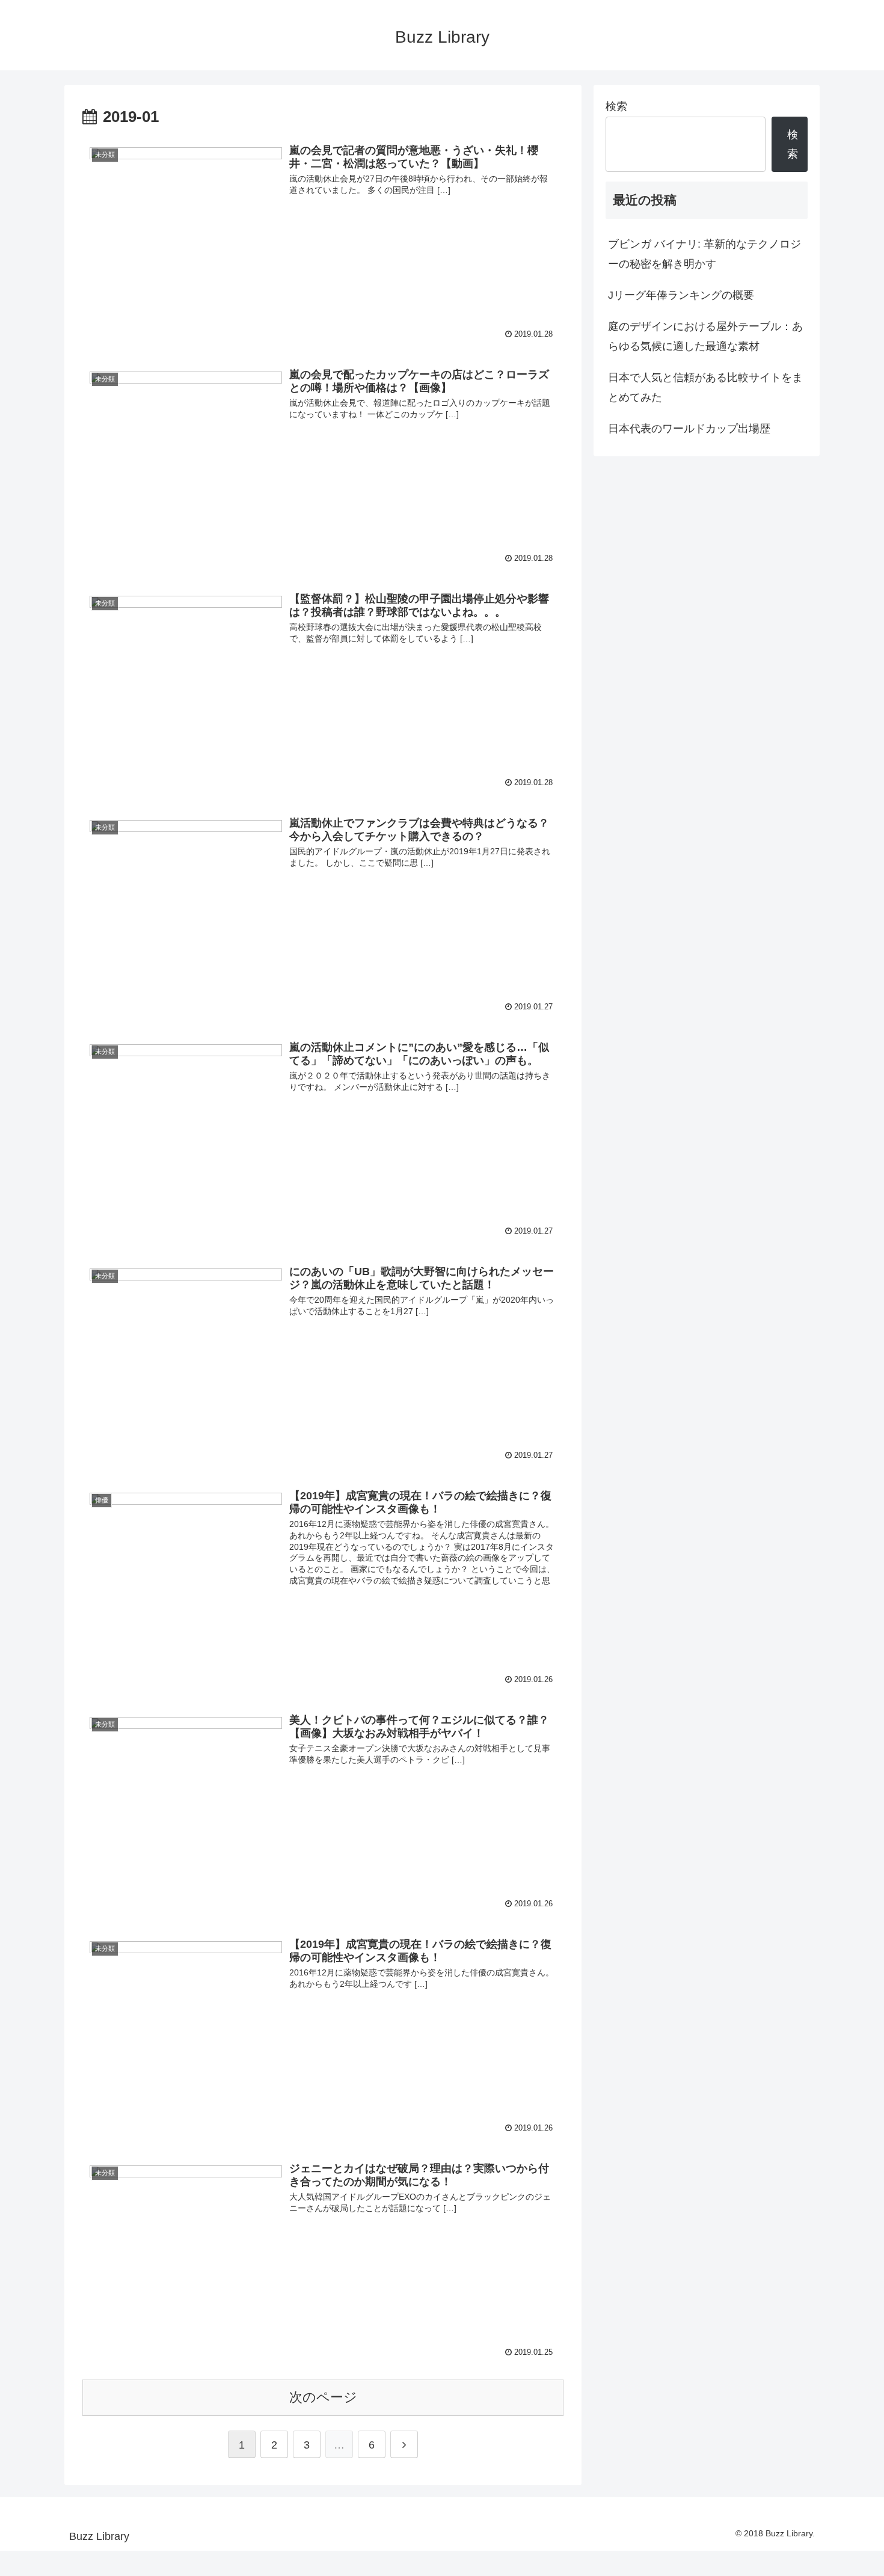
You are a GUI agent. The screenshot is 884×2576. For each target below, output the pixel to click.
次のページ (323, 2397)
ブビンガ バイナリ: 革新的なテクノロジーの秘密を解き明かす (704, 254)
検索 (616, 106)
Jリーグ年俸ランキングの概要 (681, 295)
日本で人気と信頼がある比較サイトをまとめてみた (705, 387)
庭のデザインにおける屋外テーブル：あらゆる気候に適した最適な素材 (705, 336)
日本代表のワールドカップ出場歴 (689, 429)
